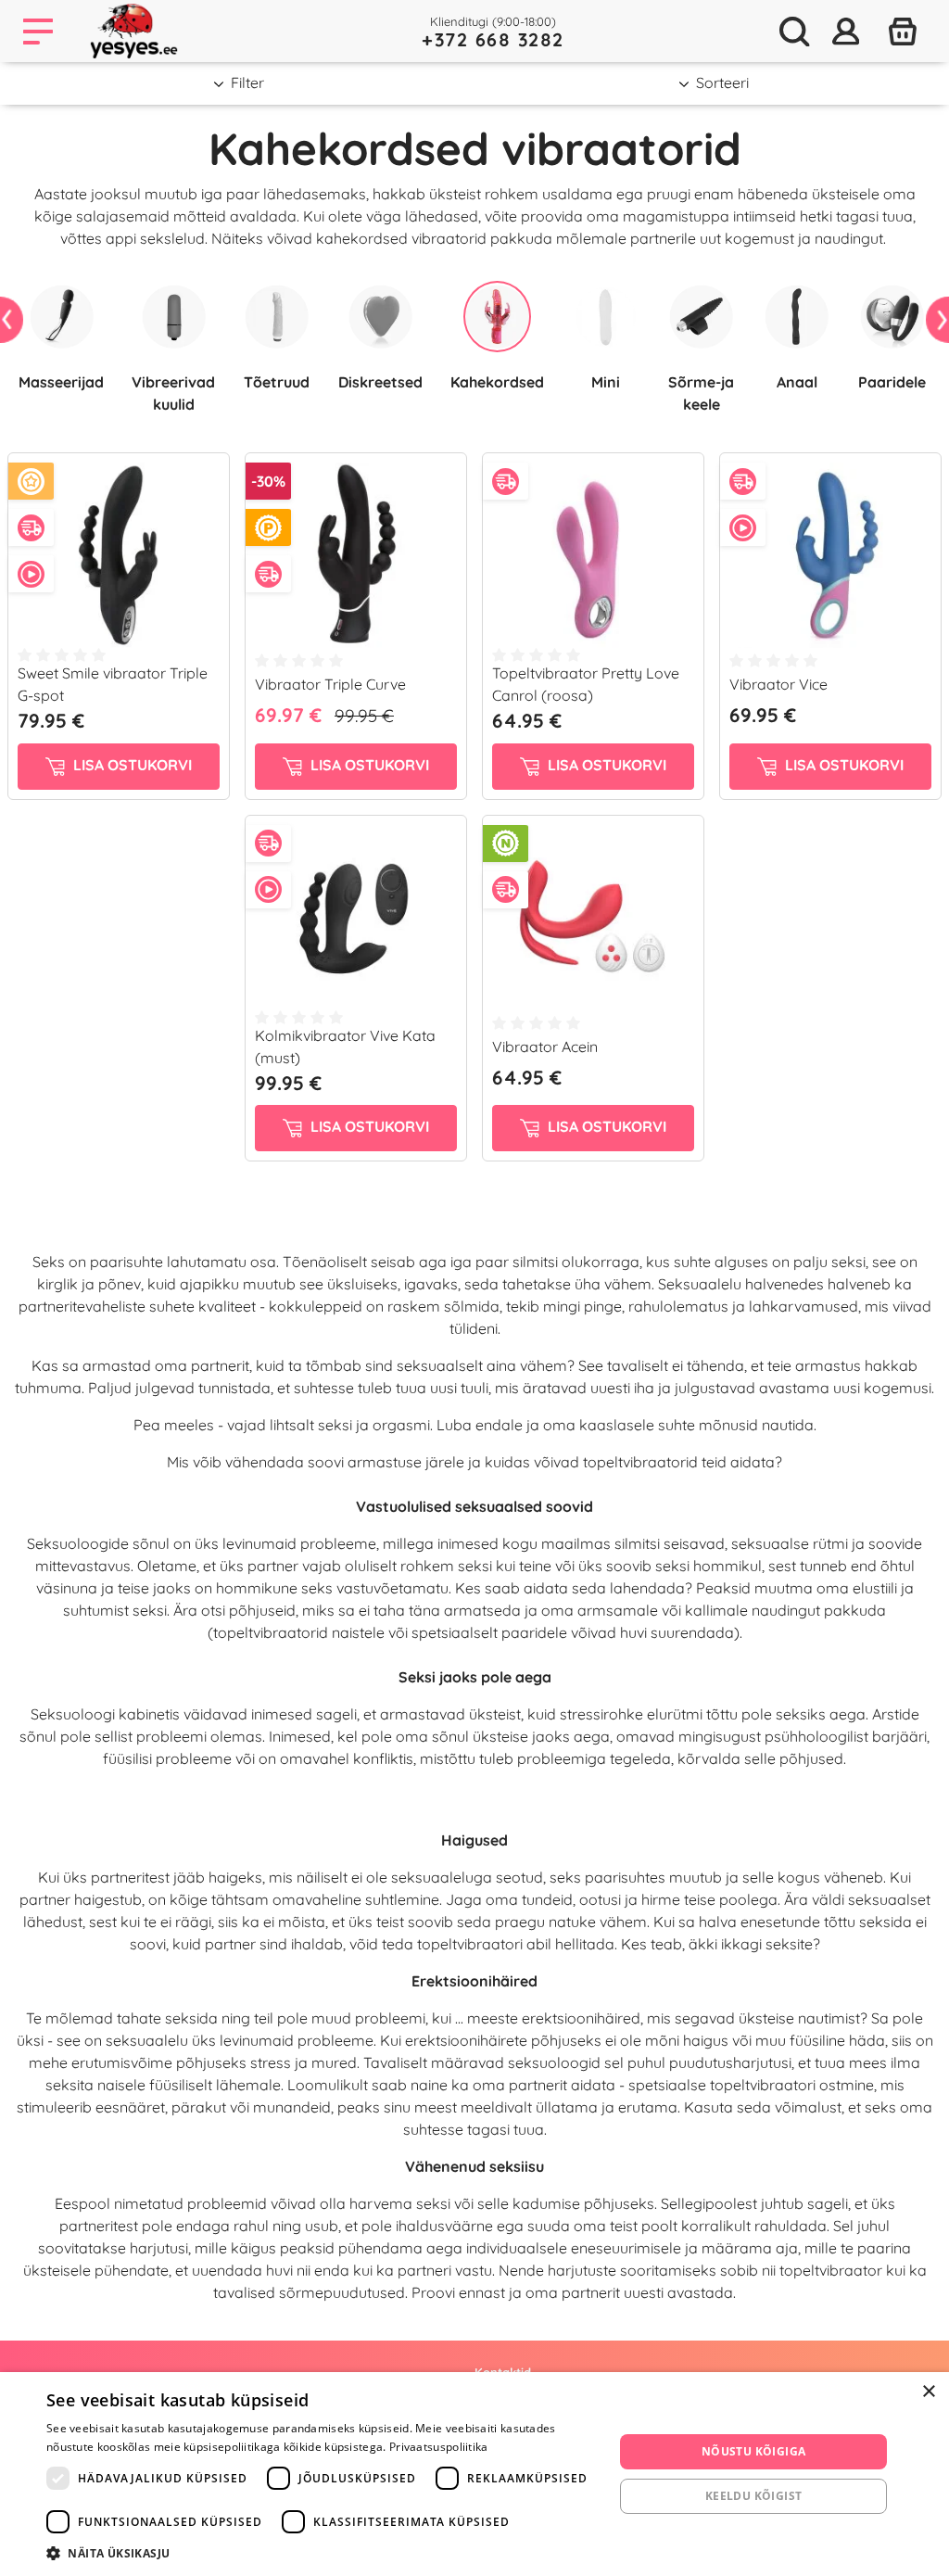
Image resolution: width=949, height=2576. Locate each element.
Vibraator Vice (778, 684)
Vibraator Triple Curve (330, 684)
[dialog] (474, 2474)
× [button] (928, 2392)
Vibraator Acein (545, 1047)
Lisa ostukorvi (131, 765)
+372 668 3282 (493, 39)
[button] (322, 2553)
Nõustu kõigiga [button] (754, 2451)
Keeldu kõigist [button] (754, 2496)
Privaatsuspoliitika (439, 2447)
